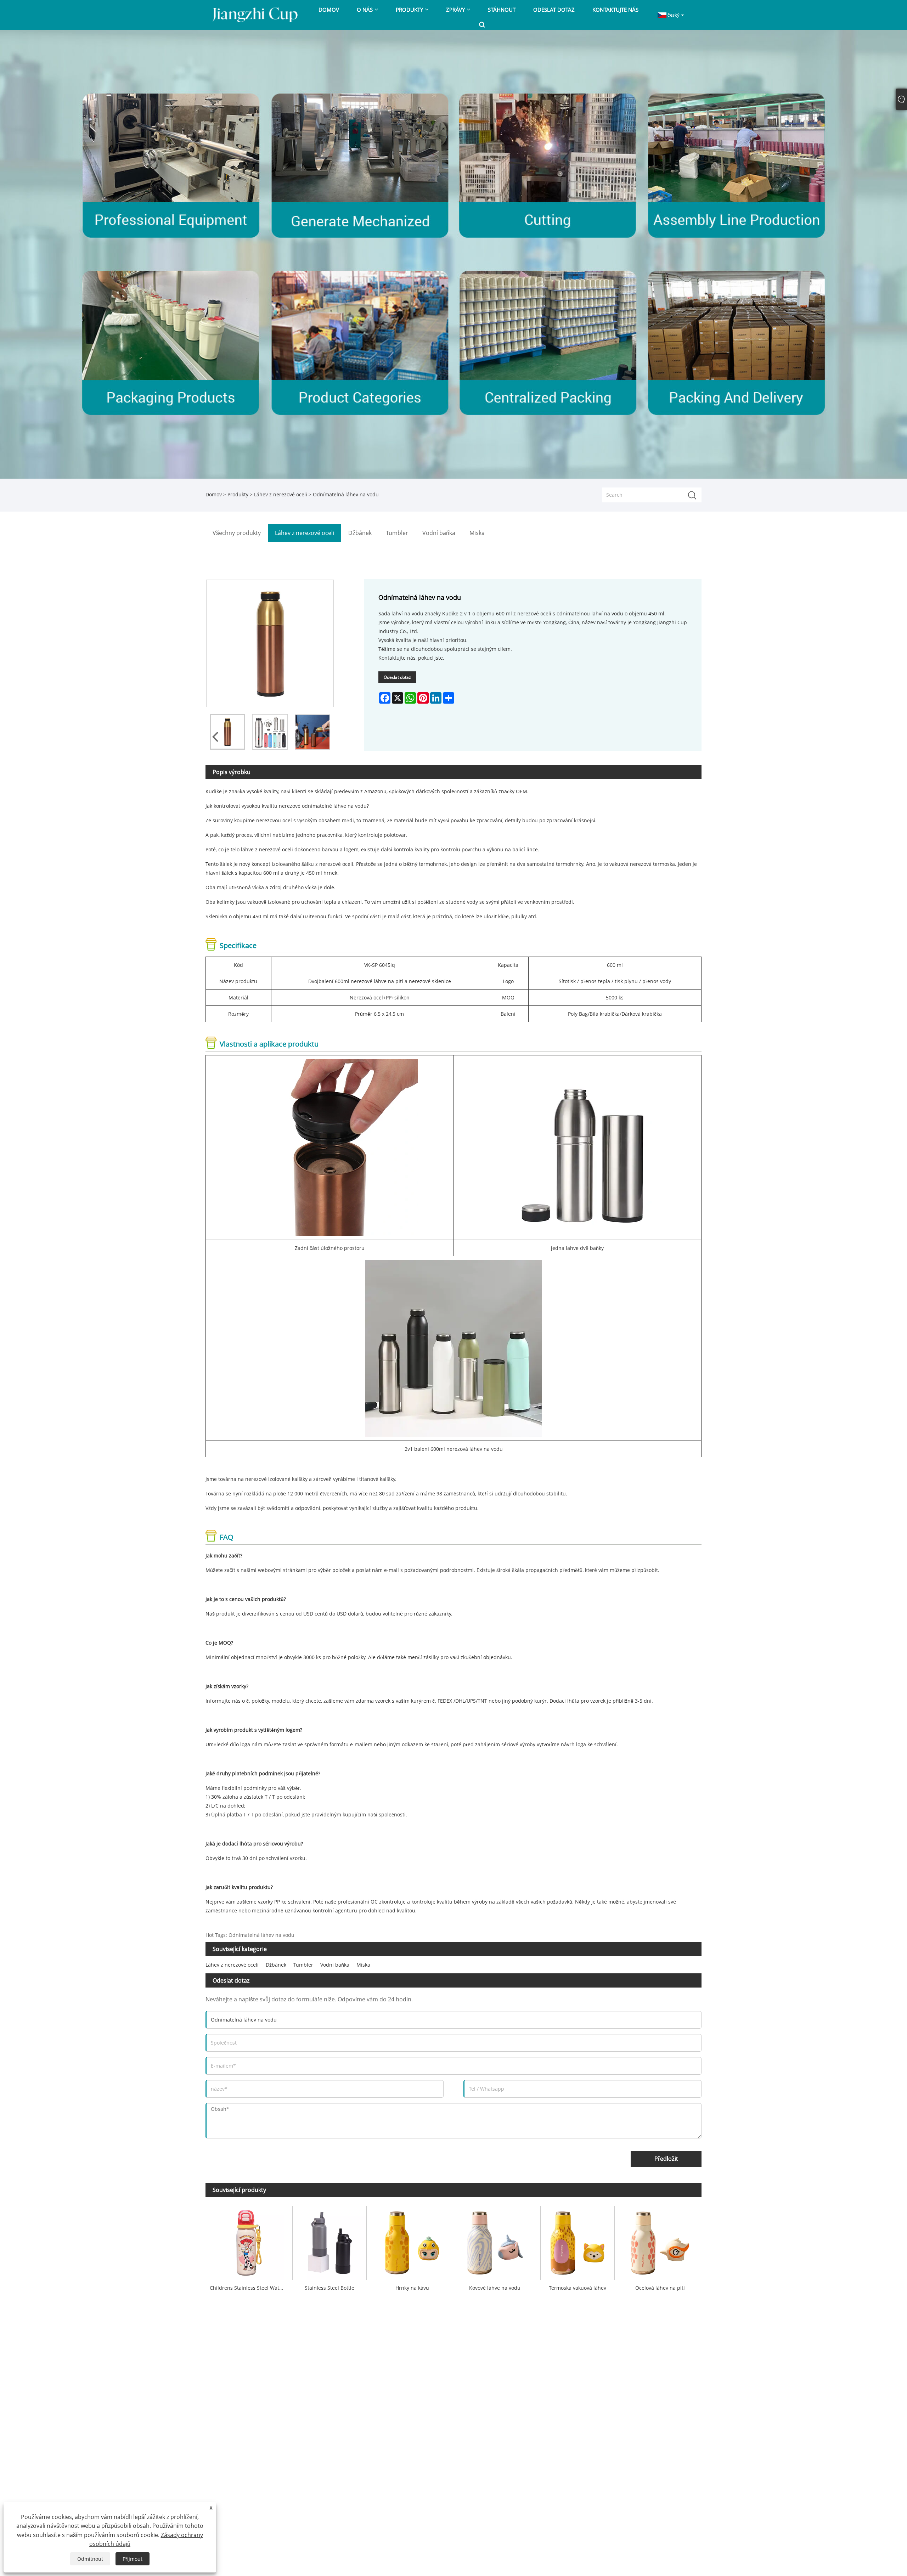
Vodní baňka (335, 1965)
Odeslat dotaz (397, 677)
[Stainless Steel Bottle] (329, 2241)
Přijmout (133, 2559)
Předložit (666, 2159)
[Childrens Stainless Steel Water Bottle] (247, 2241)
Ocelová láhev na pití (660, 2288)
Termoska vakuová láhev (578, 2288)
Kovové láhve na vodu (495, 2288)
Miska (363, 1965)
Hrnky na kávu (412, 2288)
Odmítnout (90, 2559)
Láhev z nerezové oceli (281, 494)
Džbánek (276, 1965)
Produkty (238, 494)
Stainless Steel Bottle (329, 2288)
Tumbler (303, 1965)
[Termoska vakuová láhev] (577, 2241)
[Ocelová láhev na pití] (660, 2241)
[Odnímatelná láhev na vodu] (227, 732)
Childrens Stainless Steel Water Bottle (249, 2288)
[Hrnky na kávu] (412, 2241)
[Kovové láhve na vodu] (495, 2241)
